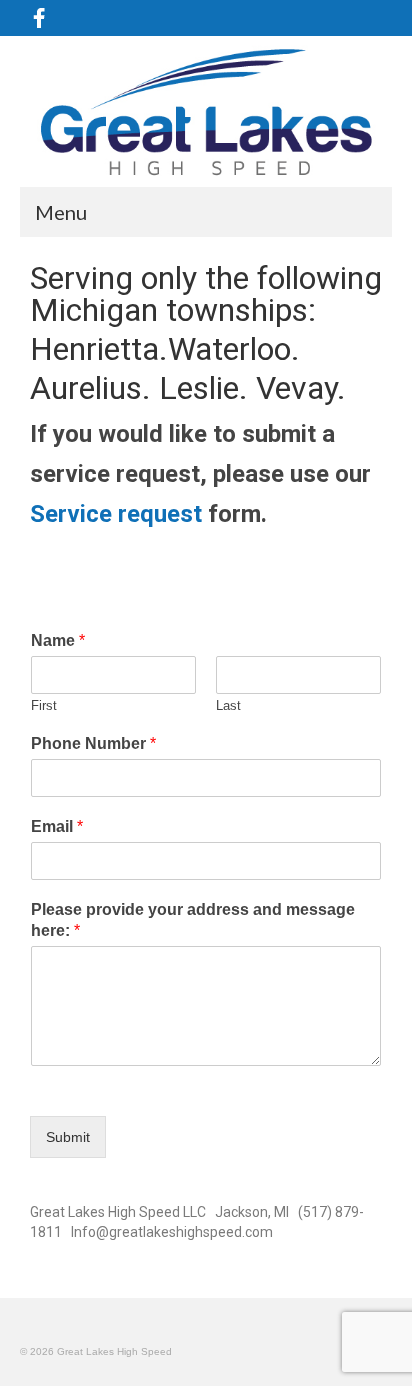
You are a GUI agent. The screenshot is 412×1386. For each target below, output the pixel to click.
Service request (116, 514)
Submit (68, 1137)
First (44, 705)
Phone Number (93, 743)
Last (228, 705)
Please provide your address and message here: (193, 920)
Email (57, 826)
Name (58, 640)
